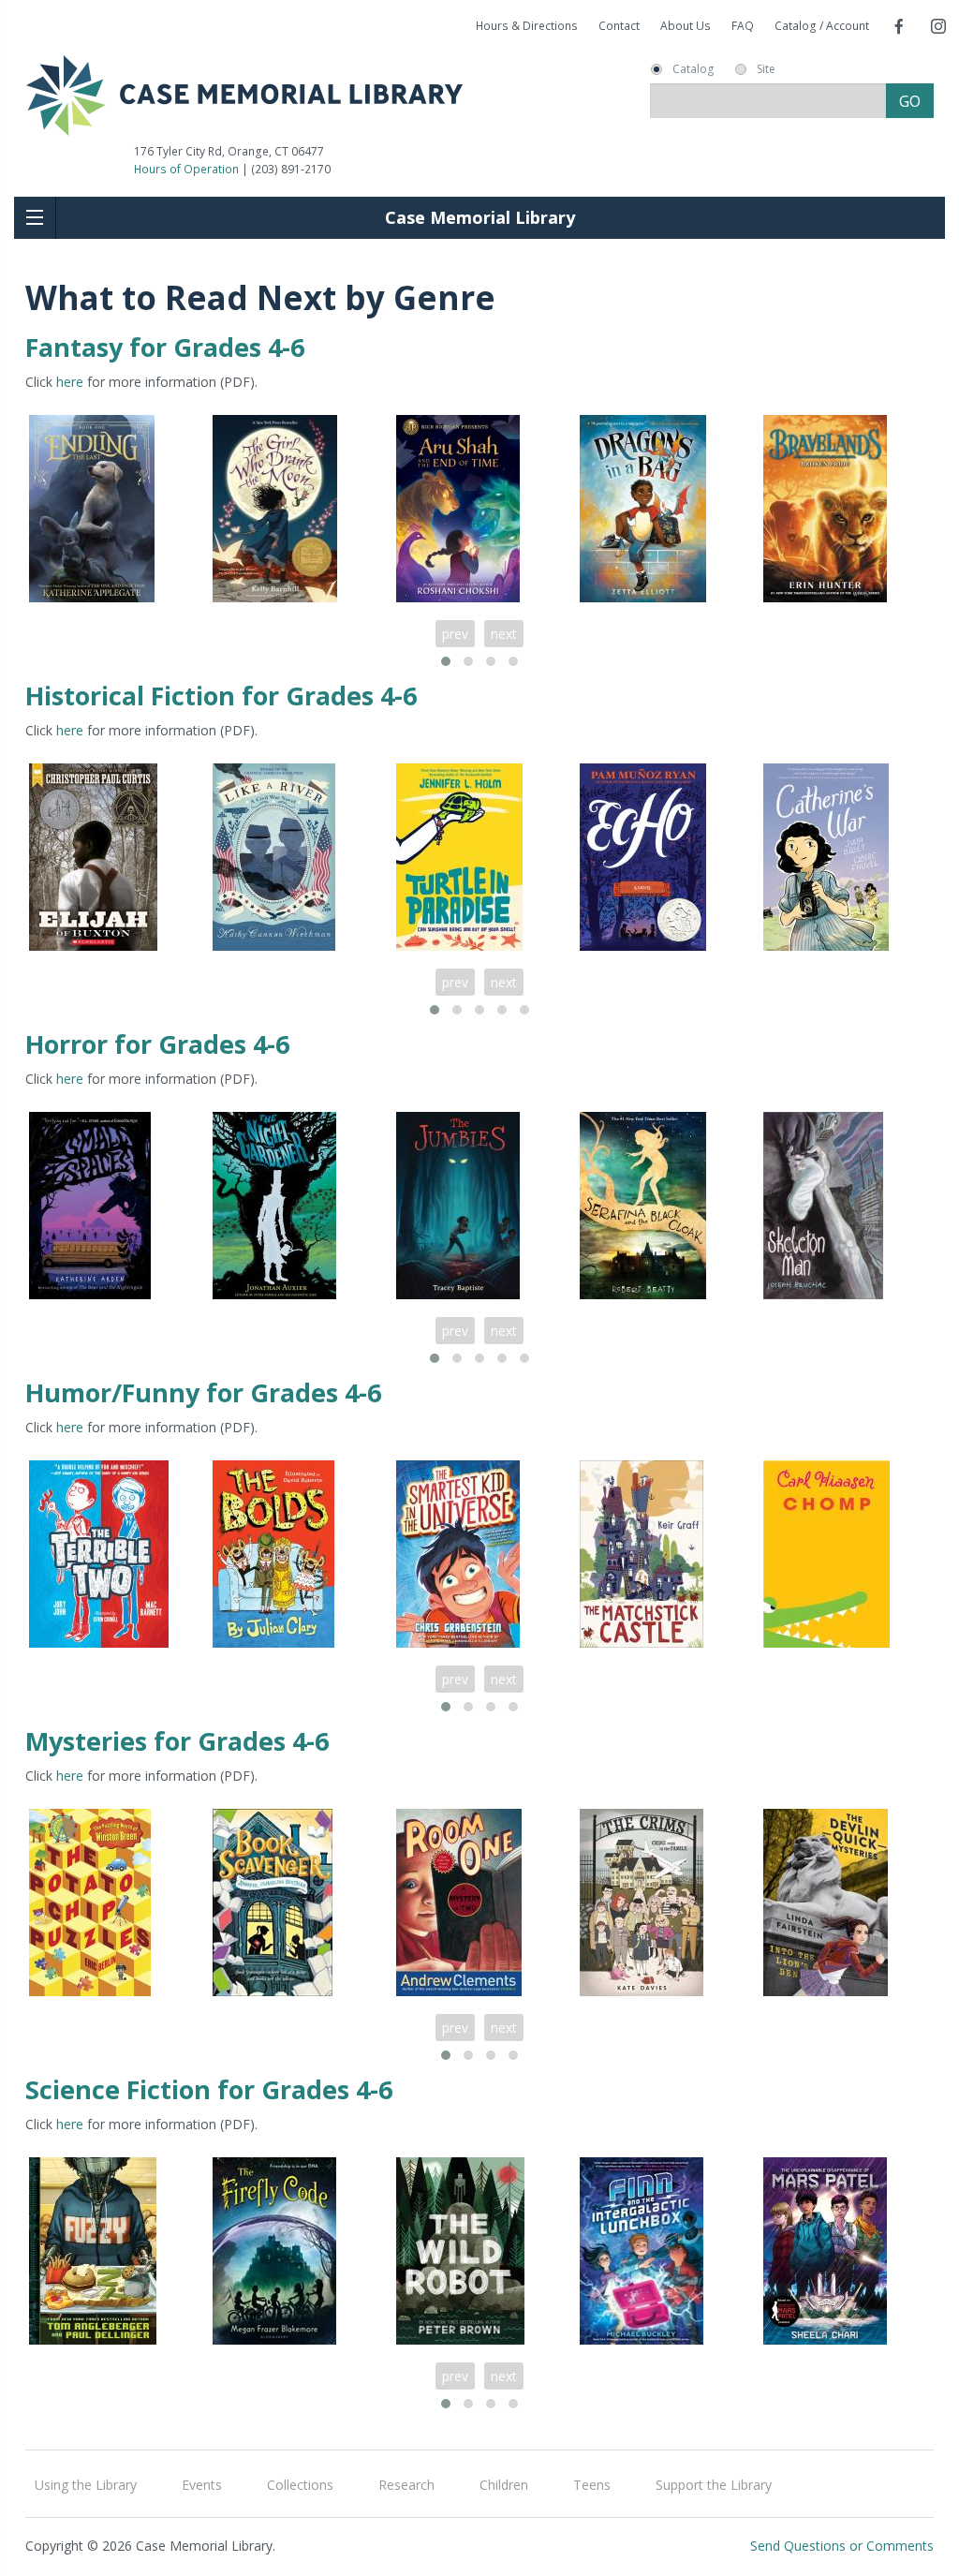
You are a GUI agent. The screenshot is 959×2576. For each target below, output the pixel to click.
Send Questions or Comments (842, 2546)
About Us (686, 26)
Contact (619, 26)
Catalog (693, 69)
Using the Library (86, 2485)
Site (766, 69)
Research (406, 2485)
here (70, 382)
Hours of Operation (186, 169)
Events (202, 2485)
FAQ (743, 26)
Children (504, 2485)
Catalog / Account (822, 26)
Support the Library (714, 2485)
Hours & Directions (527, 26)
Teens (592, 2485)
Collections (300, 2485)
